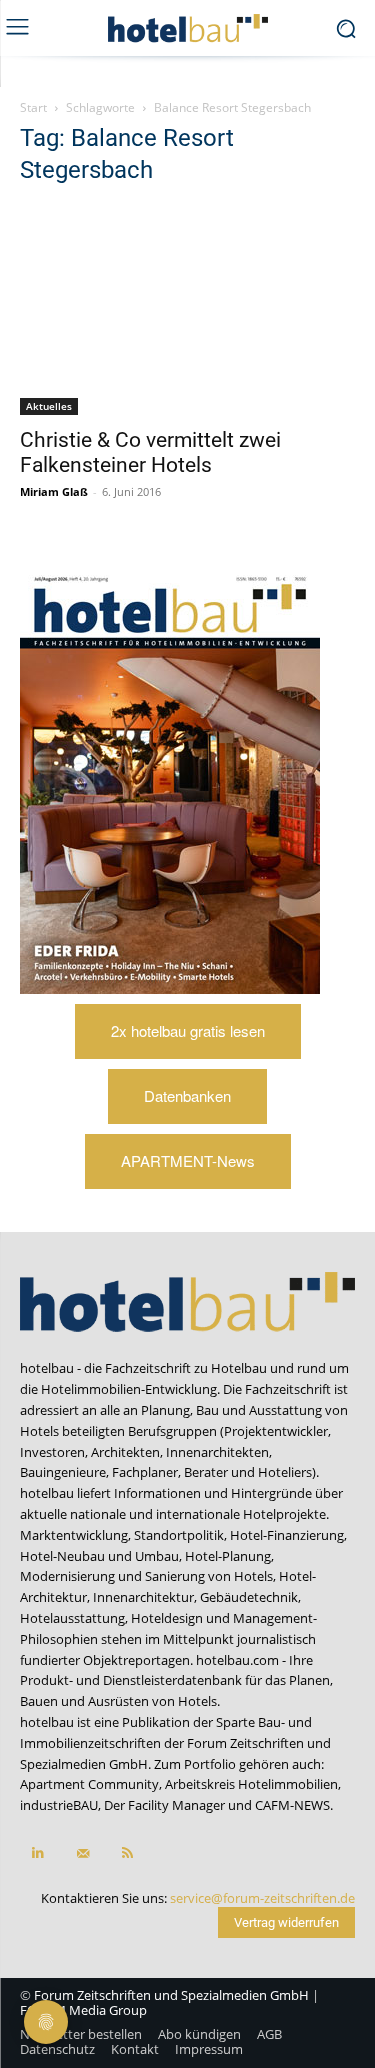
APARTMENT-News (188, 1160)
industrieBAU (59, 1805)
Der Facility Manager (164, 1805)
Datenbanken (187, 1095)
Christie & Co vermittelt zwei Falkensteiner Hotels (150, 452)
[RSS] (127, 1853)
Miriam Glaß (54, 491)
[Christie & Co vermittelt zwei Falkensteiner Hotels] (187, 310)
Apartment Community (89, 1784)
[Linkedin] (37, 1853)
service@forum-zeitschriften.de (262, 1898)
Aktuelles (49, 406)
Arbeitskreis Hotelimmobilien (251, 1784)
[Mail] (82, 1853)
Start (33, 107)
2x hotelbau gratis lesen (188, 1030)
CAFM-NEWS (292, 1805)
